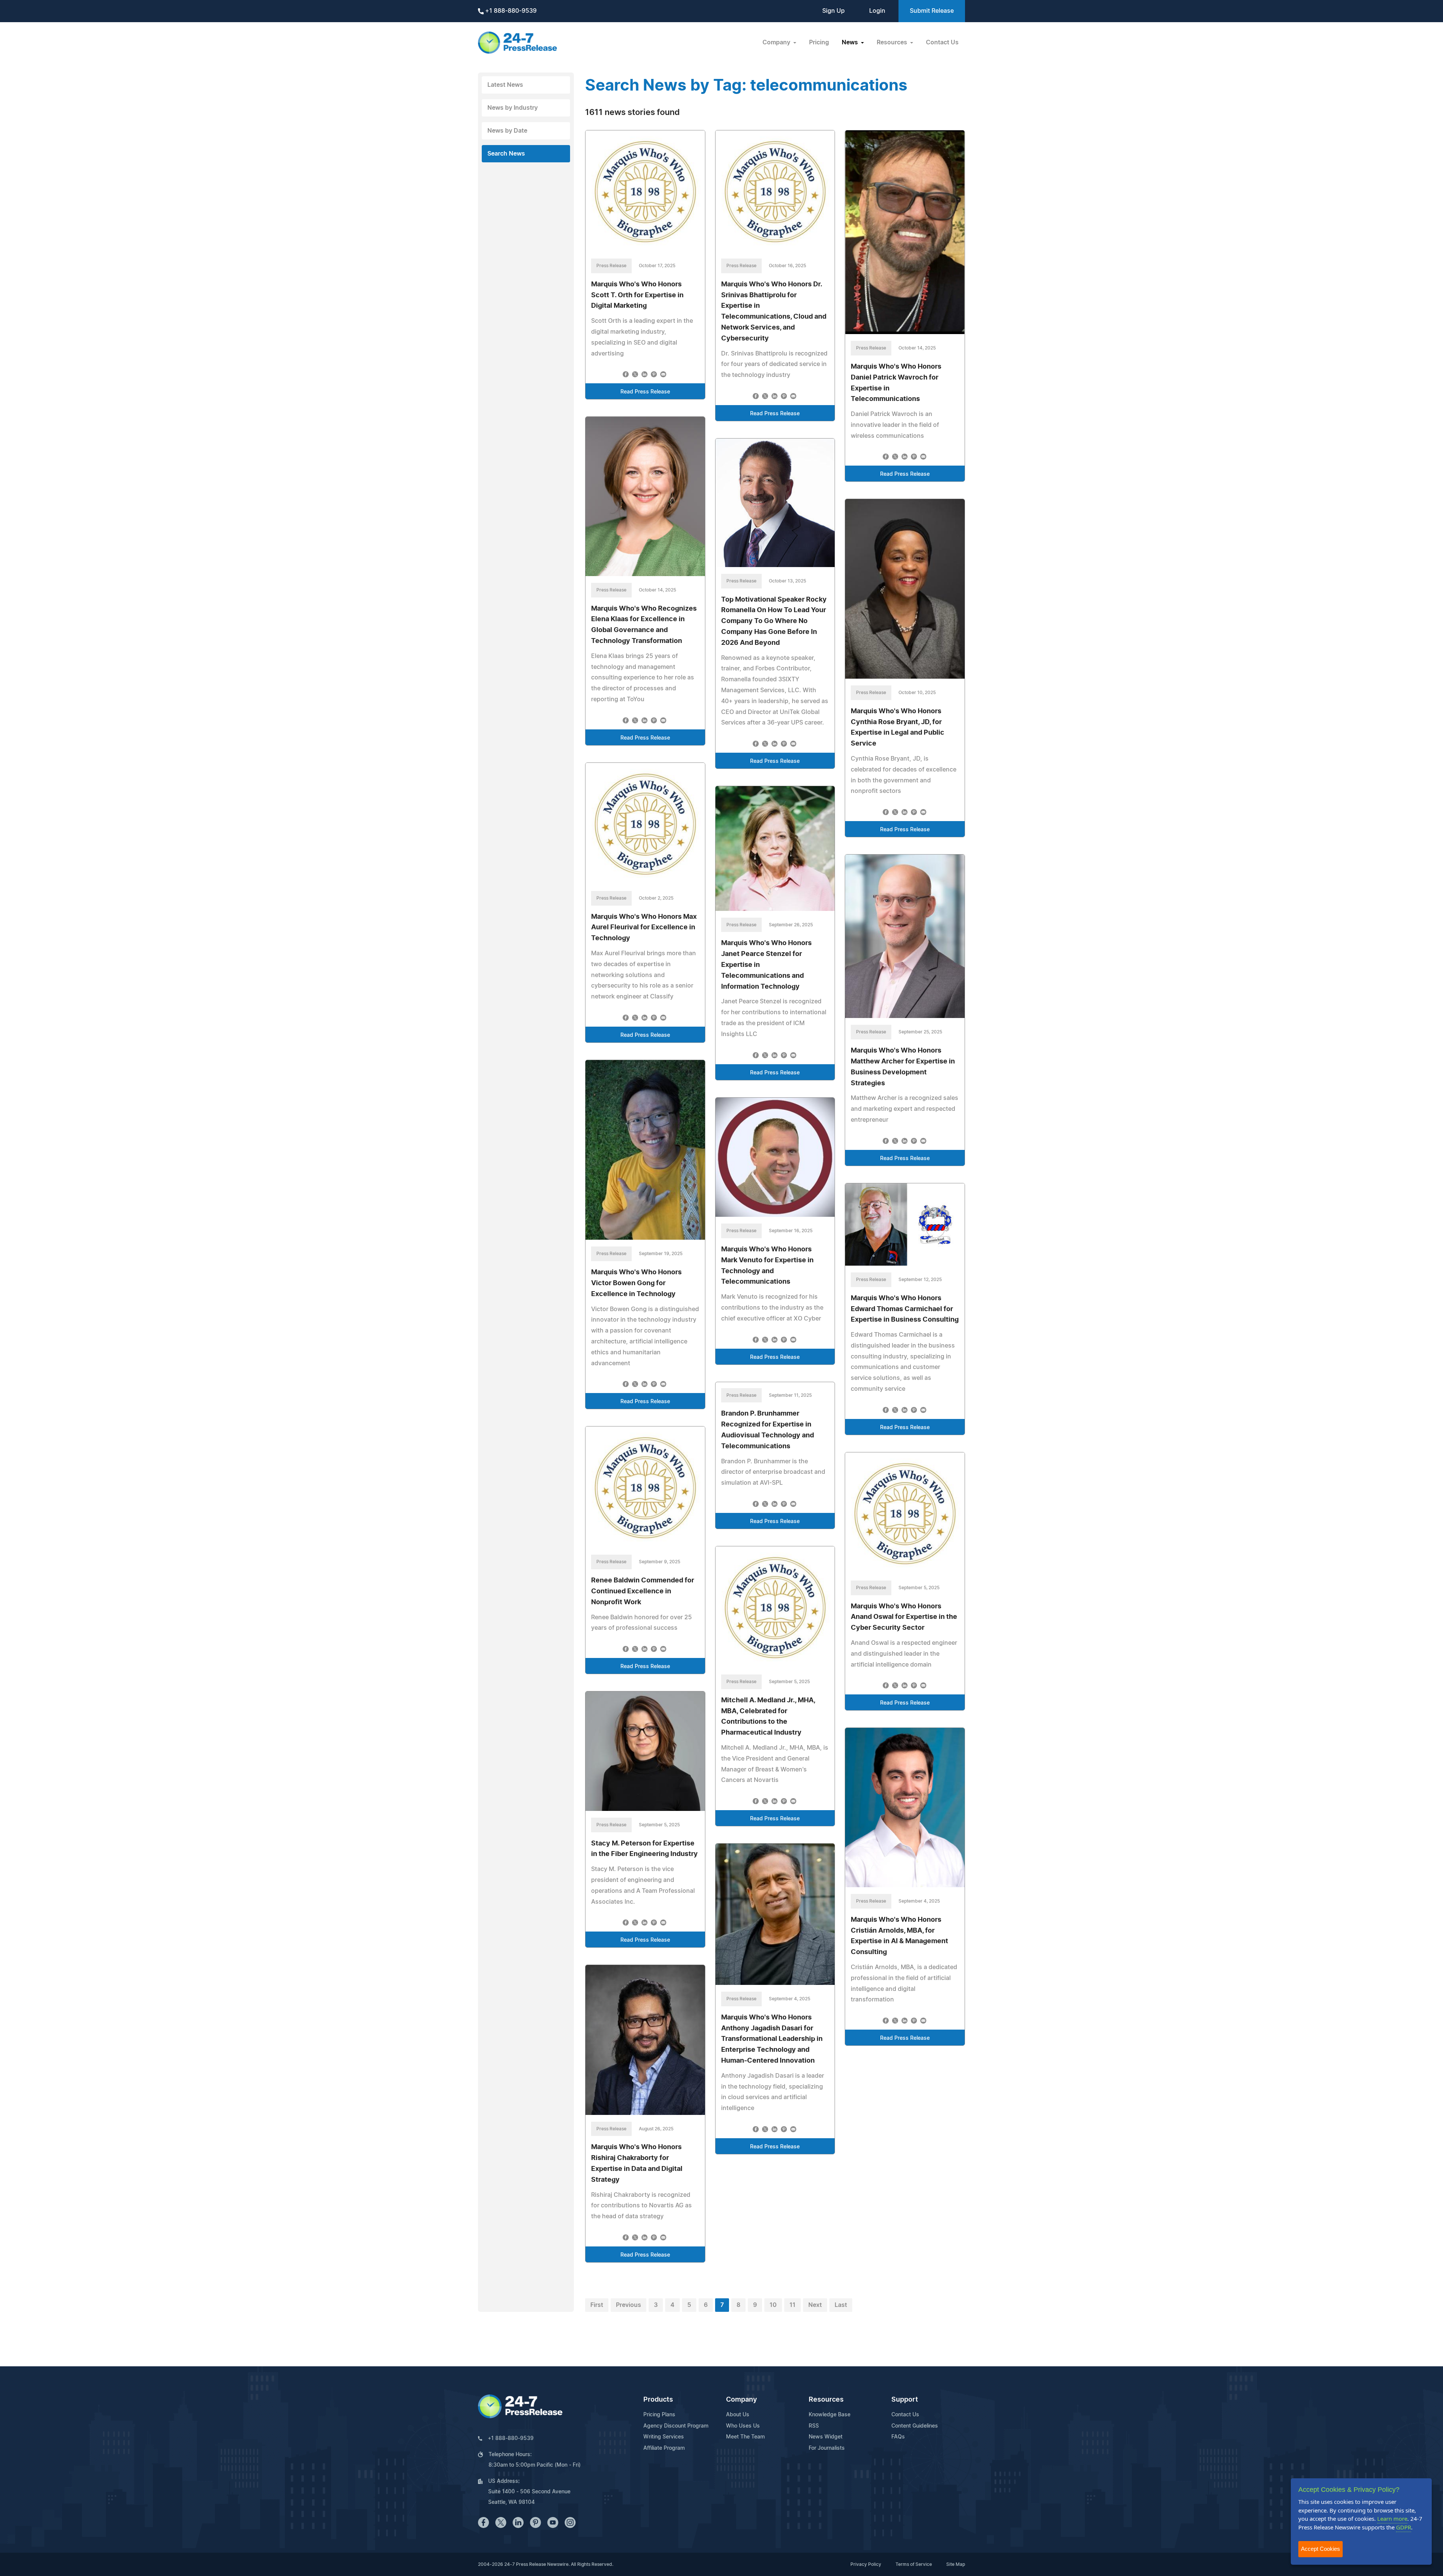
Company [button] (777, 42)
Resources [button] (893, 42)
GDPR (1404, 2527)
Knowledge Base (830, 2415)
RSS (814, 2426)
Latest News (505, 85)
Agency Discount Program (676, 2426)
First (597, 2305)
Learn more (1392, 2519)
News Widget (826, 2437)
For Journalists (827, 2448)
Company (741, 2400)
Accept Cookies (1320, 2549)
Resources (826, 2400)
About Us (738, 2415)
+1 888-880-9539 (510, 11)
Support (905, 2400)
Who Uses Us (743, 2426)
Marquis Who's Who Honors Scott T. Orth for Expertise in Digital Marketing (637, 295)
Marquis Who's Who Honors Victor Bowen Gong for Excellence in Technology (636, 1283)
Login (877, 11)
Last (841, 2305)
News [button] (851, 42)
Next (815, 2305)
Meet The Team (745, 2437)
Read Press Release (645, 392)
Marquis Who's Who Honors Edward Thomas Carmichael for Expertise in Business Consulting (905, 1309)
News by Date (507, 131)
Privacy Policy (866, 2564)
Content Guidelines (915, 2426)
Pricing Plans (659, 2415)
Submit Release (932, 11)
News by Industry (513, 108)
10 (773, 2305)
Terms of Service (914, 2564)
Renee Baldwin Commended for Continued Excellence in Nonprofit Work (643, 1591)
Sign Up (833, 11)
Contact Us (942, 42)
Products (658, 2400)
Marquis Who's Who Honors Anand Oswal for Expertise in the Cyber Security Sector (904, 1617)
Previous (628, 2305)
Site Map (956, 2564)
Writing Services (664, 2437)
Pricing (819, 42)
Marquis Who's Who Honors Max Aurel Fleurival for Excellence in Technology (644, 928)
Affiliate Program (664, 2448)
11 (793, 2305)
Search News (506, 154)
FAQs (898, 2437)
